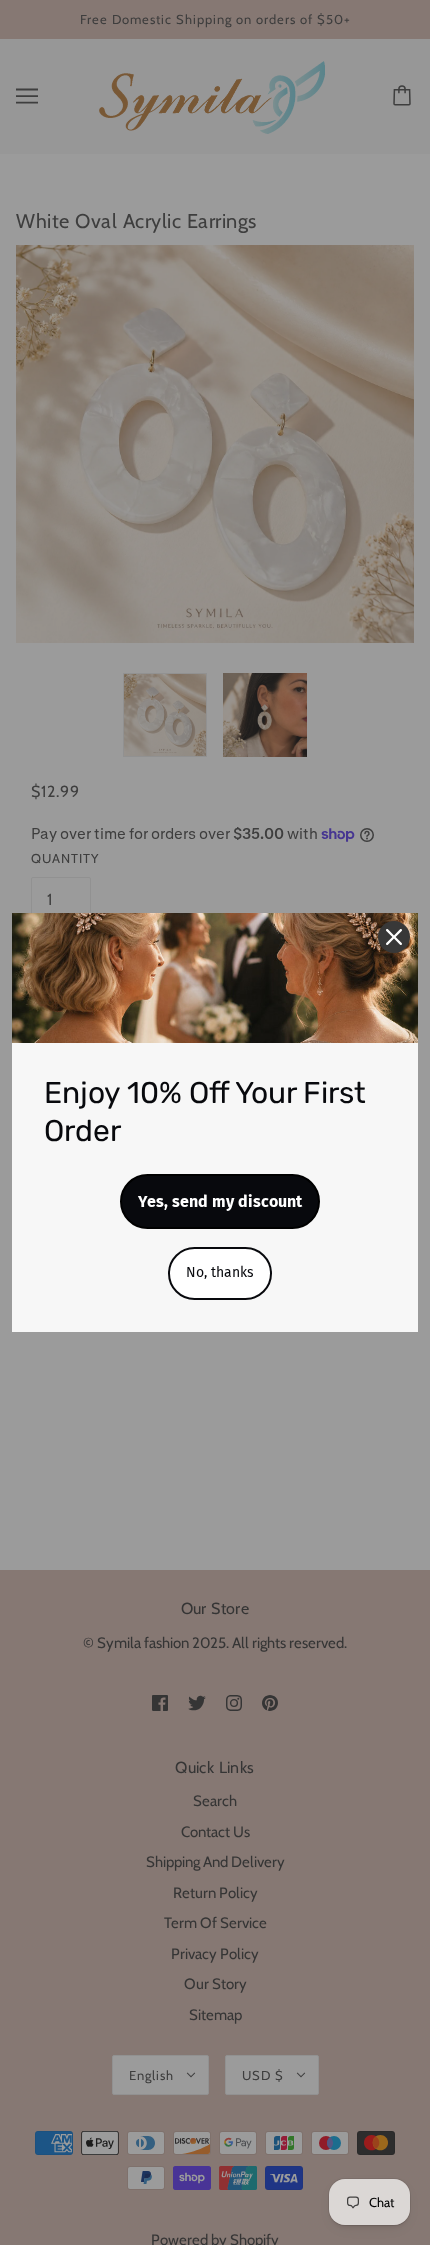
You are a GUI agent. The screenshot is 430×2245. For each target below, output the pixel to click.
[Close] (394, 937)
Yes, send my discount (220, 1201)
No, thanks (220, 1272)
